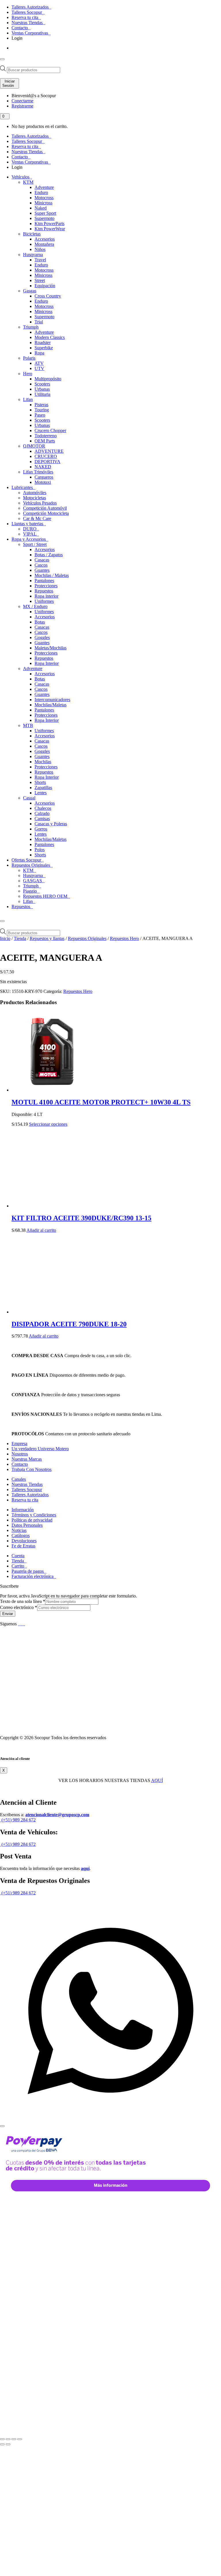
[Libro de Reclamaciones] (44, 1728)
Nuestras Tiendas (28, 23)
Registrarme (22, 106)
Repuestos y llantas (47, 938)
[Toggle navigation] (2, 59)
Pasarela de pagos (28, 1571)
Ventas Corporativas (30, 33)
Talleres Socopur (27, 12)
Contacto (20, 28)
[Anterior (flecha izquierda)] (2, 2444)
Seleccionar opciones (48, 1124)
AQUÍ (157, 1780)
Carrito (18, 1566)
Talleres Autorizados (31, 7)
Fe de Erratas (23, 1546)
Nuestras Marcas (27, 1459)
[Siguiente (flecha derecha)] (8, 2444)
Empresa (19, 1444)
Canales (19, 1479)
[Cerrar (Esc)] (20, 2439)
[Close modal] (2, 2126)
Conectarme (22, 101)
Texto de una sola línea (23, 1601)
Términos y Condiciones (34, 1515)
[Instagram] (24, 1624)
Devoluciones (24, 1541)
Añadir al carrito (41, 1230)
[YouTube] (22, 1624)
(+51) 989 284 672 (18, 1820)
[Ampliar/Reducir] (2, 2439)
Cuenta (18, 1556)
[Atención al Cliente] (110, 2119)
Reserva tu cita (25, 17)
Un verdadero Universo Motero (40, 1449)
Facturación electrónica (33, 1576)
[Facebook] (19, 1624)
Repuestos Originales (87, 938)
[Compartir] (14, 2439)
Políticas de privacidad (32, 1520)
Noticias (19, 1530)
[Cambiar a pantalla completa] (8, 2439)
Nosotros (20, 1454)
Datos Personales (27, 1525)
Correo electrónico (19, 1607)
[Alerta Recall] (201, 1494)
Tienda (20, 938)
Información (23, 1510)
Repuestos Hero (124, 938)
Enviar (8, 1614)
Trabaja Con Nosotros (32, 1469)
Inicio (5, 938)
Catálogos (21, 1536)
